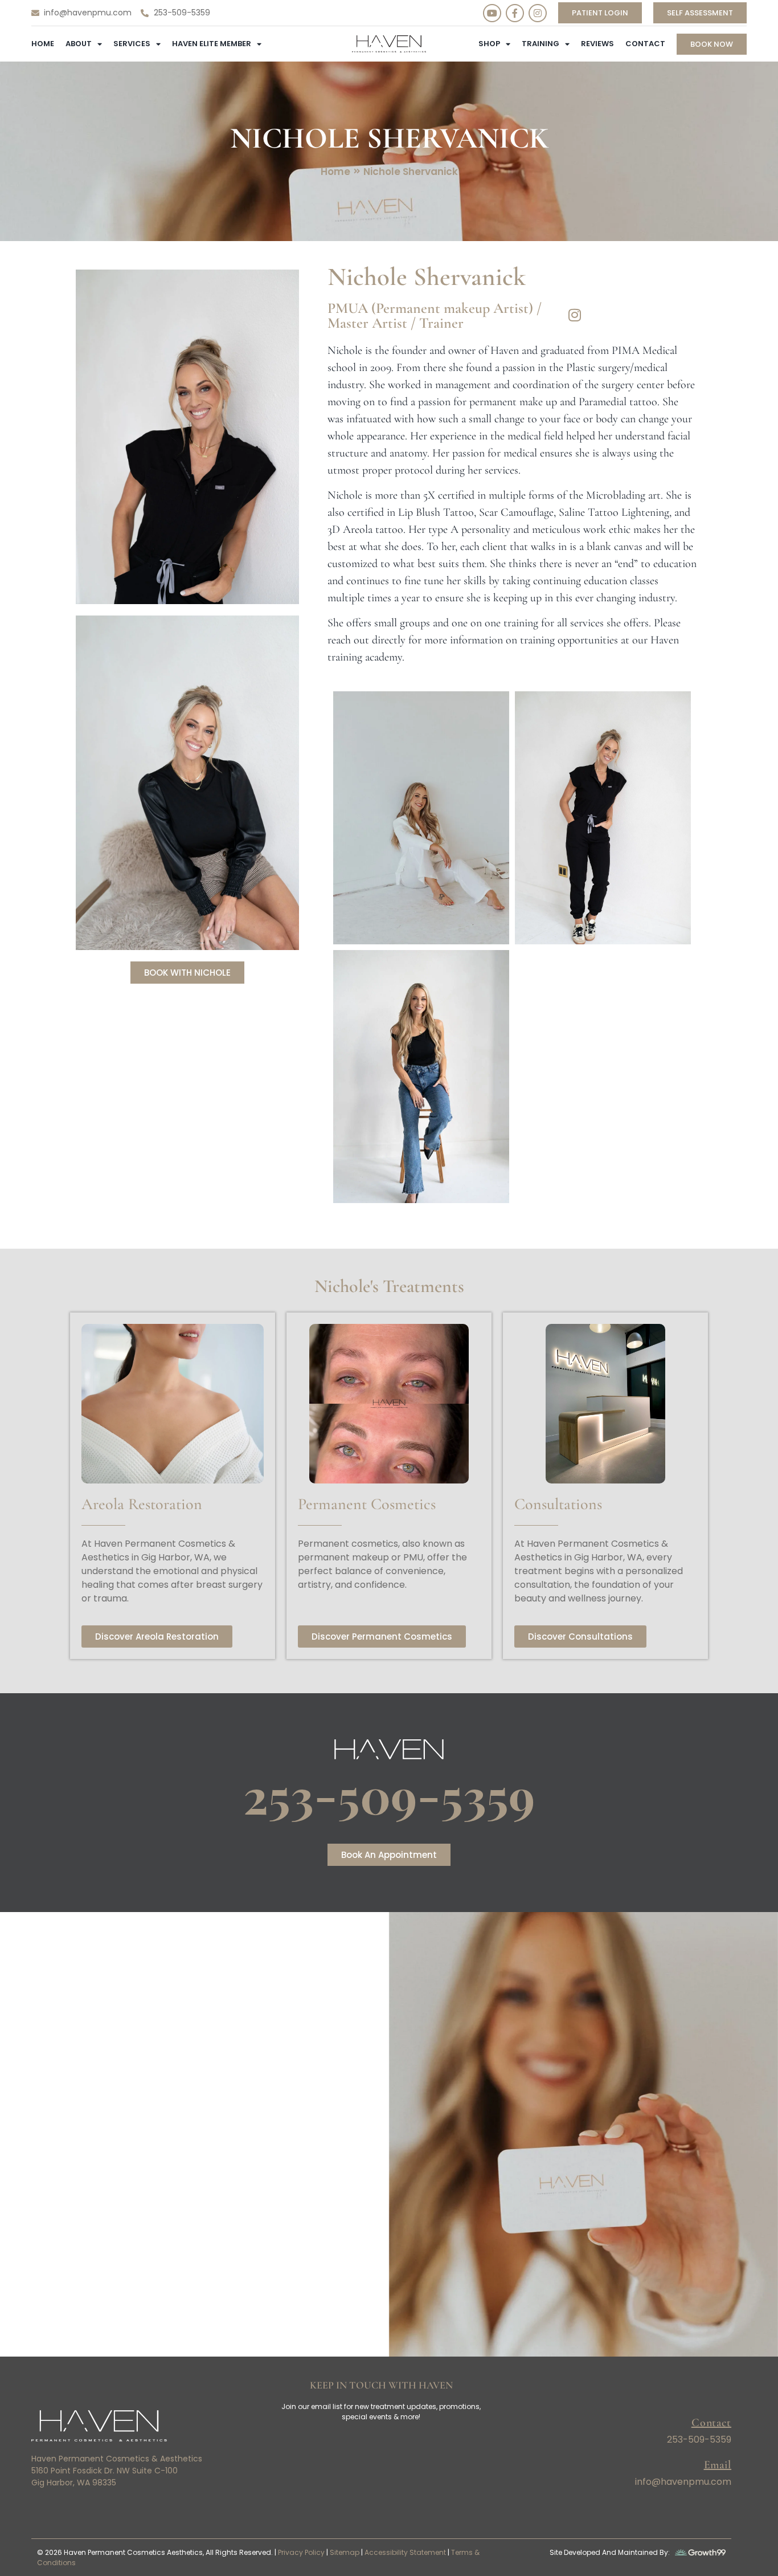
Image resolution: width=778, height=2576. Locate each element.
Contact (645, 44)
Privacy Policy (301, 2552)
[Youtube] (492, 13)
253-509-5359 (389, 1795)
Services (132, 44)
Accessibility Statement (405, 2552)
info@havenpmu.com (683, 2482)
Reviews (597, 44)
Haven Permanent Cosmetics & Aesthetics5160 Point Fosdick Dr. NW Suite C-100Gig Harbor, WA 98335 (117, 2471)
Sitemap (345, 2552)
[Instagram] (538, 13)
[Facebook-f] (515, 13)
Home (43, 44)
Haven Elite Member (212, 44)
